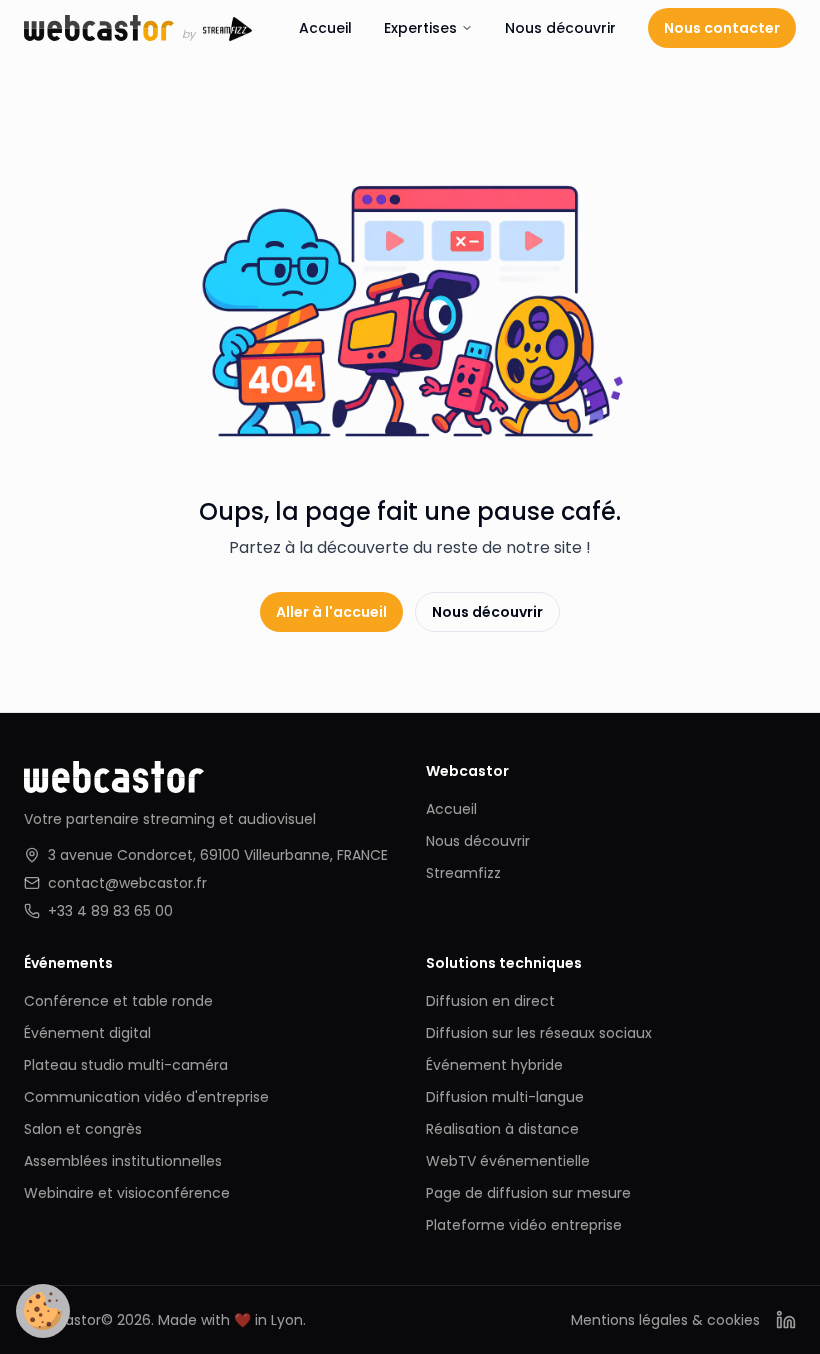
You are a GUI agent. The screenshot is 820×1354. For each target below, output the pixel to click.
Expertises (420, 28)
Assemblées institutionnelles (123, 1161)
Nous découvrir (560, 28)
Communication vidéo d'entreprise (146, 1097)
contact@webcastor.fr (127, 883)
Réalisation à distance (502, 1129)
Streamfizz (463, 873)
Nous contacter (722, 28)
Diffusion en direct (490, 1001)
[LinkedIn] (786, 1320)
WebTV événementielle (508, 1161)
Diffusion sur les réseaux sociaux (539, 1033)
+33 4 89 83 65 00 (110, 911)
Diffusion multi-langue (505, 1097)
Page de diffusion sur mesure (528, 1193)
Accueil (325, 28)
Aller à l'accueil (331, 612)
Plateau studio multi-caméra (126, 1065)
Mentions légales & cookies (665, 1320)
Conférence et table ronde (118, 1001)
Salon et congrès (83, 1129)
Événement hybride (494, 1065)
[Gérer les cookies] (43, 1311)
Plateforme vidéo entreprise (524, 1225)
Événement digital (87, 1033)
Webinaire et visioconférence (127, 1193)
